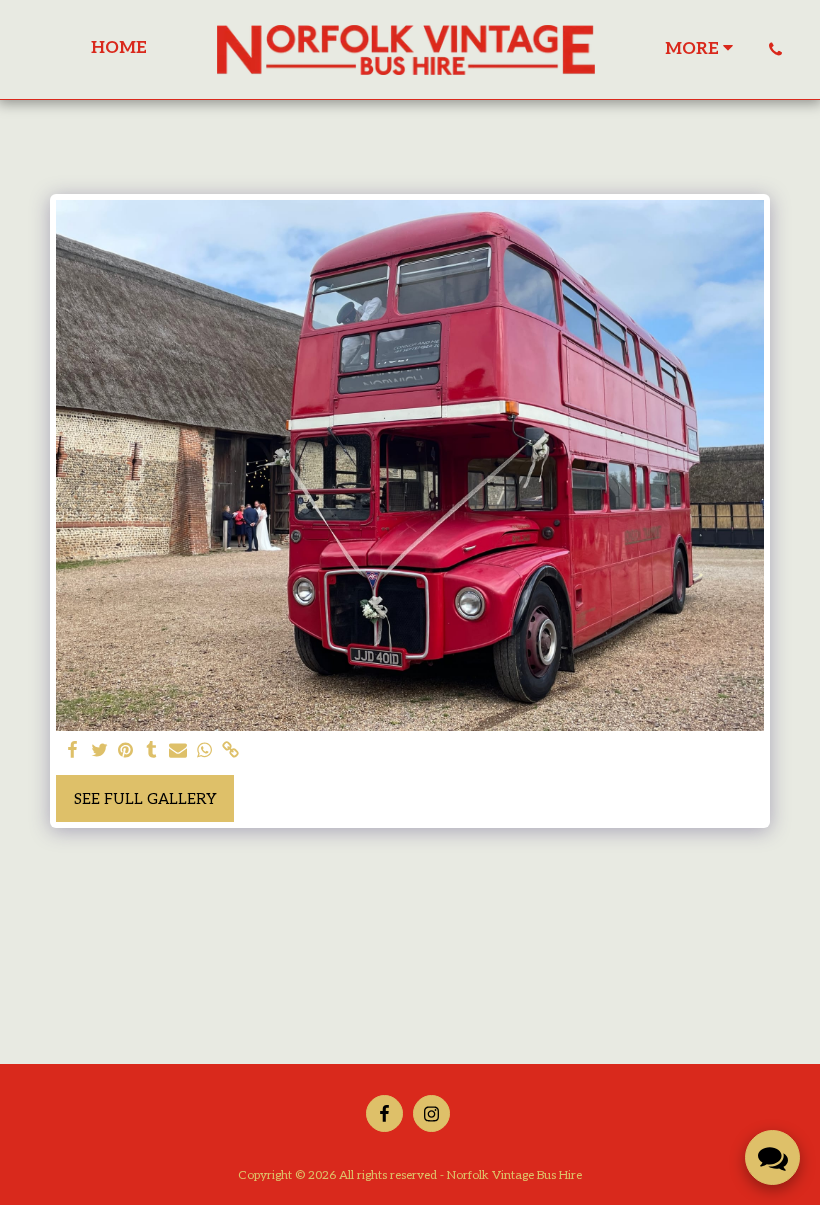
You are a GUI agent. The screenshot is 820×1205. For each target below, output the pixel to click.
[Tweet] (99, 751)
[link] (230, 751)
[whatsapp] (204, 751)
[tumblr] (151, 751)
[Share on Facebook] (73, 751)
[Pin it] (125, 751)
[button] (775, 49)
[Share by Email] (178, 751)
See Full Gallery (145, 799)
